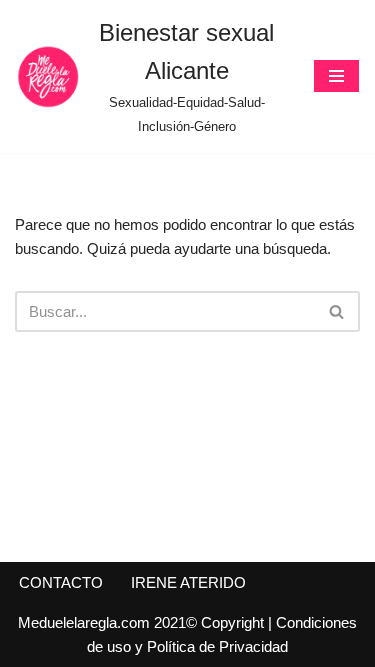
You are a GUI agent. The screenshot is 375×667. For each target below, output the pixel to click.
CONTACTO (61, 582)
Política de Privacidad (217, 646)
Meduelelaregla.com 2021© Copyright (143, 622)
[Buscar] (337, 311)
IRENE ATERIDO (188, 582)
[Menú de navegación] (336, 76)
